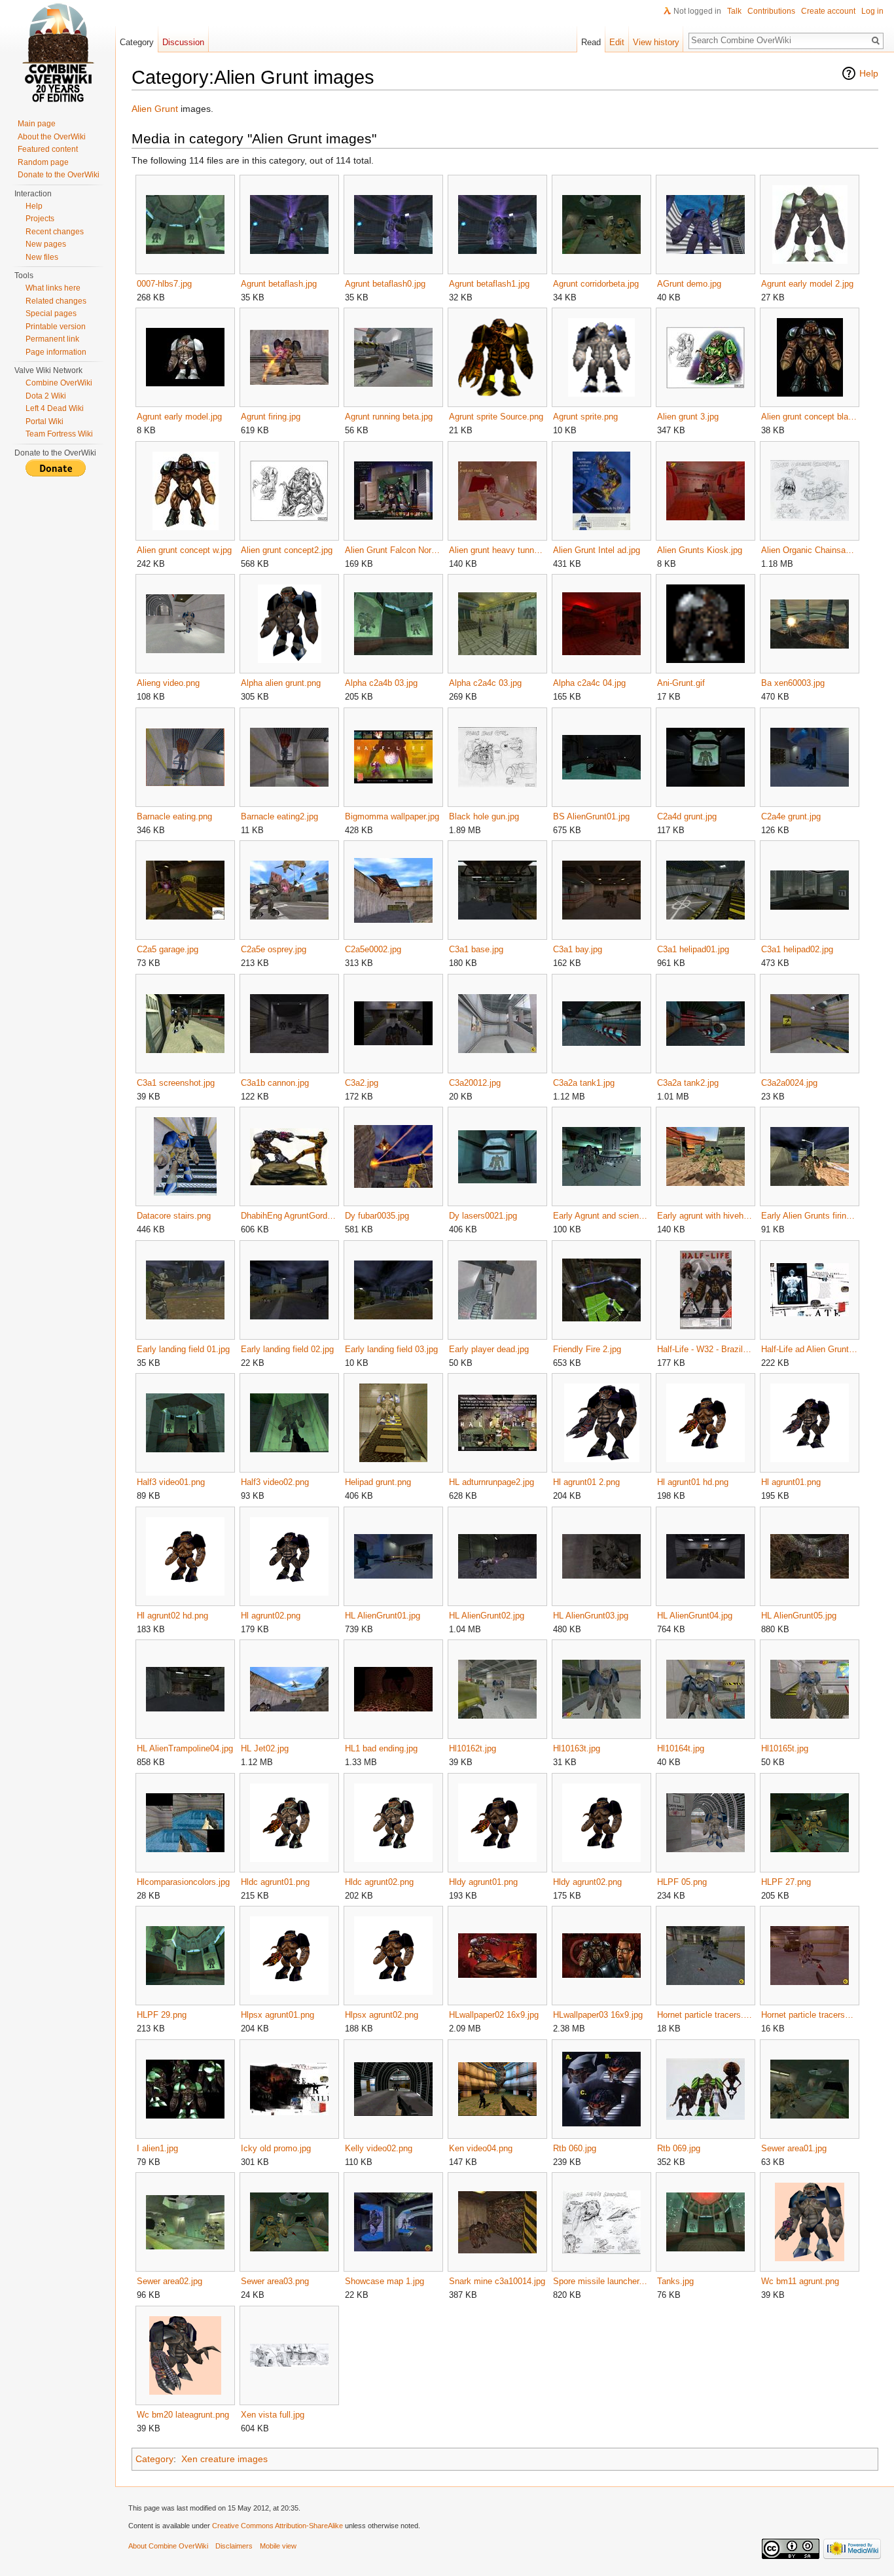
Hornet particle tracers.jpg (705, 2015)
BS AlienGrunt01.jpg (591, 816)
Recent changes (55, 232)
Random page (43, 162)
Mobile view (278, 2546)
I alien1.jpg (157, 2148)
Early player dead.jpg (489, 1349)
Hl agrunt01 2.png (586, 1482)
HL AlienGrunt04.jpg (695, 1616)
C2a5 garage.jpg (168, 949)
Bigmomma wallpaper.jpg (392, 816)
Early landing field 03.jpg (391, 1349)
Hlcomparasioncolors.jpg (183, 1882)
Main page (37, 124)
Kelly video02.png (379, 2148)
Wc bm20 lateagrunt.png (183, 2415)
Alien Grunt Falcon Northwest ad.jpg (393, 550)
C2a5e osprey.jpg (274, 949)
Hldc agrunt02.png (379, 1882)
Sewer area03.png (275, 2281)
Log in (872, 11)
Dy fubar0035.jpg (377, 1216)
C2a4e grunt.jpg (791, 816)
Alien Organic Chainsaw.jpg (809, 550)
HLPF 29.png (162, 2015)
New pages (46, 244)
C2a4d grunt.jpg (687, 816)
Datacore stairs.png (174, 1216)
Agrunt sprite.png (585, 417)
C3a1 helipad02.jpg (797, 949)
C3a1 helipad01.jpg (693, 949)
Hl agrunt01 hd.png (693, 1482)
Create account (828, 11)
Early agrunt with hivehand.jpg (705, 1216)
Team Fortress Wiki (59, 434)
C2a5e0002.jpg (373, 949)
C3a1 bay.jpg (578, 949)
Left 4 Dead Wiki (55, 408)
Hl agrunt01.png (791, 1482)
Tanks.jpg (675, 2281)
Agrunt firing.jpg (271, 417)
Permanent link (52, 339)
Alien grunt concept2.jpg (287, 550)
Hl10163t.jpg (577, 1748)
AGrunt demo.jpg (689, 284)
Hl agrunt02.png (271, 1616)
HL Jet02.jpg (265, 1748)
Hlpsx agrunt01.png (277, 2015)
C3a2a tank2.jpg (688, 1083)
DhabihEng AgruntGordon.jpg (289, 1216)
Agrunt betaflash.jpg (279, 284)
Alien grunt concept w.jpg (184, 550)
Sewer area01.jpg (794, 2148)
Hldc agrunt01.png (275, 1882)
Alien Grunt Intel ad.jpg (597, 550)
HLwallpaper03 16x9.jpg (598, 2015)
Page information (56, 352)
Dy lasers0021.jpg (483, 1216)
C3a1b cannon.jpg (275, 1083)
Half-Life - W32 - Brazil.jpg (705, 1349)
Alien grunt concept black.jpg (809, 417)
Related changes (56, 301)
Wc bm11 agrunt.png (800, 2281)
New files (42, 257)
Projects (40, 219)
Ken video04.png (481, 2148)
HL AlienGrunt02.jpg (487, 1616)
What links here (53, 288)
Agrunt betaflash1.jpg (489, 284)
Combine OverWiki (59, 383)
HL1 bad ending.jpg (381, 1748)
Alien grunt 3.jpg (688, 417)
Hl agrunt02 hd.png (172, 1616)
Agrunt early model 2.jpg (807, 284)
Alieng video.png (168, 683)
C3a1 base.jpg (476, 949)
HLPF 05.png (682, 1882)
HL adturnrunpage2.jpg (492, 1482)
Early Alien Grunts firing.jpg (809, 1216)
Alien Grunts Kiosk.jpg (700, 550)
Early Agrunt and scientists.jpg (601, 1216)
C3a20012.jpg (475, 1083)
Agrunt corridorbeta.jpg (596, 284)
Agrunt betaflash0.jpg (385, 284)
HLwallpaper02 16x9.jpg (494, 2015)
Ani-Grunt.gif (681, 683)
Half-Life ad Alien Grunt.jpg (809, 1349)
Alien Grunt (155, 109)
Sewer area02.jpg (170, 2281)
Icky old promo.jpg (276, 2148)
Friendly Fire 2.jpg (587, 1349)
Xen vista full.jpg (273, 2415)
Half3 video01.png (171, 1482)
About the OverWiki (52, 137)
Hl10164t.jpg (681, 1748)
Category (154, 2459)
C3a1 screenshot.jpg (176, 1083)
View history (656, 42)
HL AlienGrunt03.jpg (591, 1616)
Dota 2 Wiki (46, 396)
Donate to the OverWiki (59, 175)
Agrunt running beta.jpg (389, 417)
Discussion (183, 42)
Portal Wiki (45, 421)
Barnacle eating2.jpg (279, 816)
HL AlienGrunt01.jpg (383, 1616)
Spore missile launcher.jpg (601, 2281)
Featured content (48, 149)
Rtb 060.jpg (575, 2148)
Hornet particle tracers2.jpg (809, 2015)
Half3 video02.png (275, 1482)
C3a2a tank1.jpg (584, 1083)
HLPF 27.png (786, 1882)
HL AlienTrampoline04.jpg (185, 1748)
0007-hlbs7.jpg (164, 284)
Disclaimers (234, 2546)
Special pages (51, 313)
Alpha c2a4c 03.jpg (485, 683)
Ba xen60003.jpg (793, 683)
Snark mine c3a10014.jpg (497, 2281)
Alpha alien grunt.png (281, 683)
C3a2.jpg (362, 1083)
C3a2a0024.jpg (789, 1083)
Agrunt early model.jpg (179, 417)
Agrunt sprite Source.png (496, 417)
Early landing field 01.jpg (183, 1349)
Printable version (56, 327)
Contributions (771, 11)
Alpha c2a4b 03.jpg (381, 683)
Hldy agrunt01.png (483, 1882)
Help (869, 73)
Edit (617, 42)
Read (591, 42)
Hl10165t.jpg (785, 1748)
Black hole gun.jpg (484, 816)
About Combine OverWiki (168, 2546)
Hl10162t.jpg (473, 1748)
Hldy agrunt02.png (587, 1882)
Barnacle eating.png (174, 816)
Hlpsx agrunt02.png (382, 2015)
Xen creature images (224, 2459)
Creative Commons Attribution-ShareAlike (277, 2526)
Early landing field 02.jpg (287, 1349)
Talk (734, 11)
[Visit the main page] (58, 52)
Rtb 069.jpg (679, 2148)
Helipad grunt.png (378, 1482)
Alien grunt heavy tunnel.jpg (497, 550)
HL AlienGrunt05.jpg (799, 1616)
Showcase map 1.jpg (384, 2281)
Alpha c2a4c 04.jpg (589, 683)
